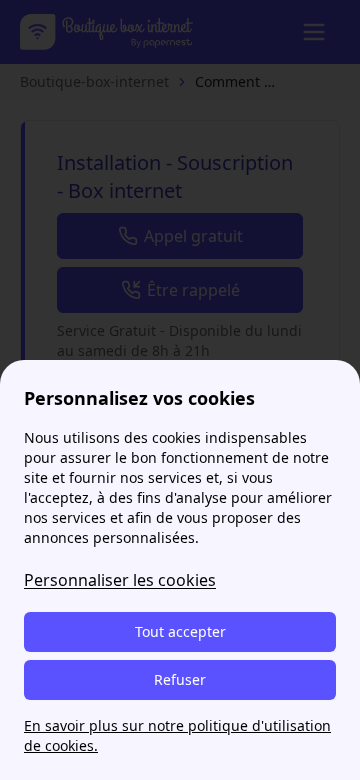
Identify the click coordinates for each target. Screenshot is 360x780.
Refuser (180, 679)
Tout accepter (180, 631)
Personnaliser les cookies (120, 580)
